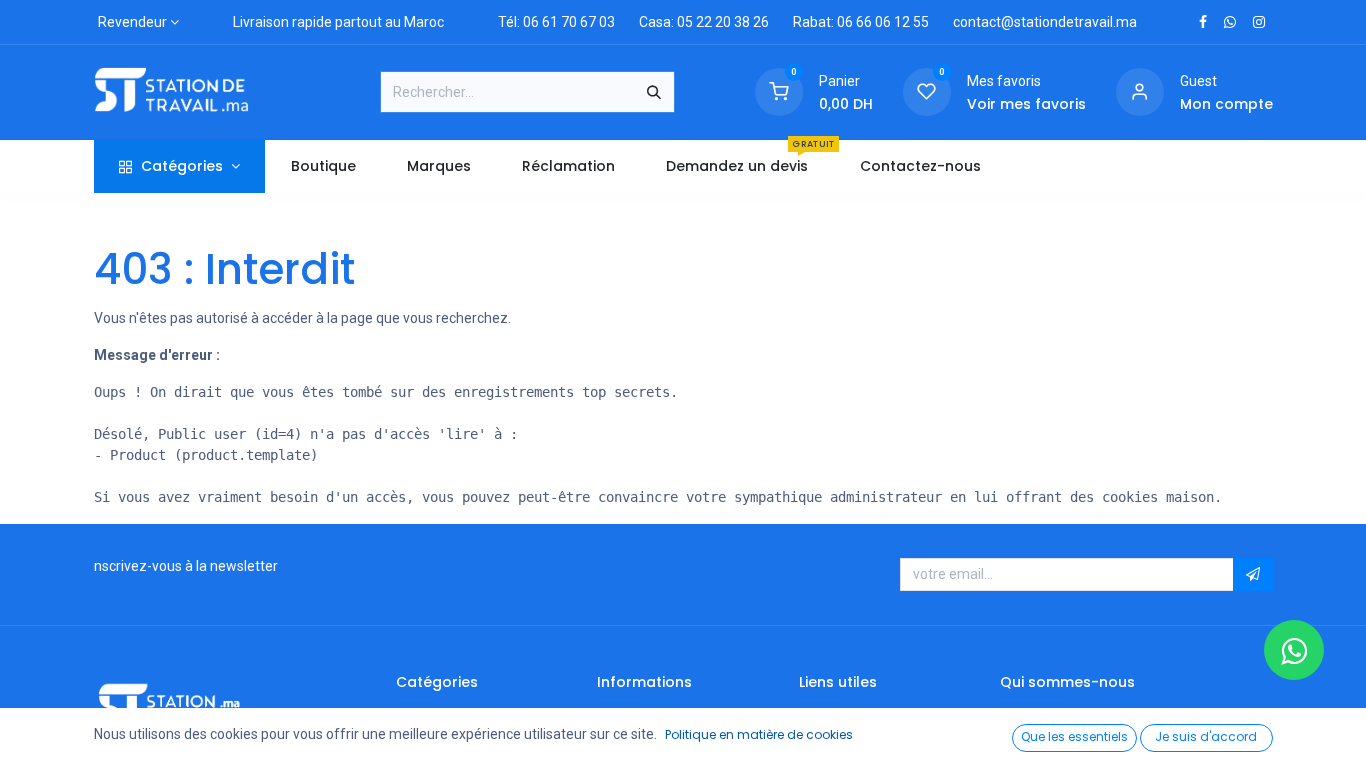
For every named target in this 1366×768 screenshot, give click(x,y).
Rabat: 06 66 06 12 (851, 22)
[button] (1253, 575)
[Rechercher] (654, 92)
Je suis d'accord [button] (1206, 736)
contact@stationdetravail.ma (1045, 22)
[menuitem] (323, 166)
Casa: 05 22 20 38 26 (704, 22)
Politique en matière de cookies (759, 734)
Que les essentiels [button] (1074, 736)
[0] (779, 91)
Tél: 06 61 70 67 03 (556, 22)
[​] (1203, 22)
